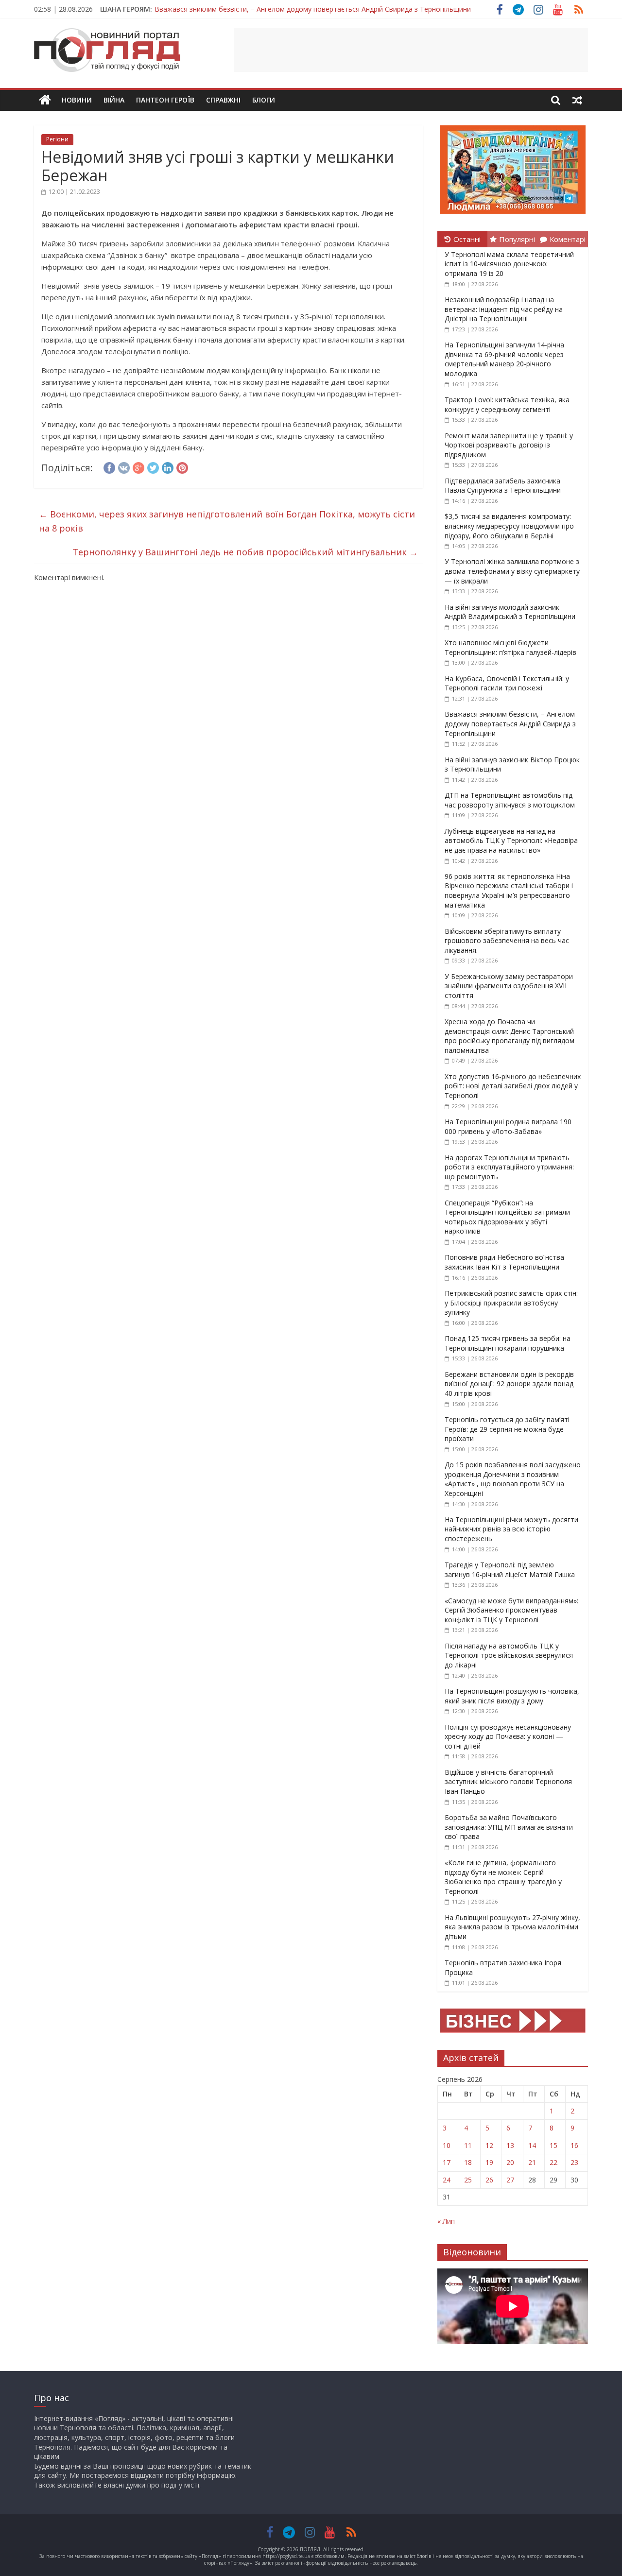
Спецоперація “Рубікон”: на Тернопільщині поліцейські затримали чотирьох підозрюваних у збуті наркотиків (507, 1217)
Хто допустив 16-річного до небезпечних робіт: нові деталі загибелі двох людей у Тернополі (513, 1086)
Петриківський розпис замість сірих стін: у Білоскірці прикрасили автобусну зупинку (511, 1303)
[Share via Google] (138, 466)
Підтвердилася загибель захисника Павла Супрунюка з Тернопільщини (503, 486)
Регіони (57, 139)
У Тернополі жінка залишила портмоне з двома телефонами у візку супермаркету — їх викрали (512, 571)
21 (532, 2162)
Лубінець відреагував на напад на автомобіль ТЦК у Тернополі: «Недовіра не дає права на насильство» (511, 841)
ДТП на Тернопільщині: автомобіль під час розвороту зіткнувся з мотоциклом (510, 800)
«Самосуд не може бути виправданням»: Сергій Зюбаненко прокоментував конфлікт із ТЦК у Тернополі (511, 1610)
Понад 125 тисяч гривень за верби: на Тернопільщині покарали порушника (508, 1343)
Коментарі (568, 239)
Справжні (223, 100)
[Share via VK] (124, 466)
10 (447, 2145)
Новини (77, 100)
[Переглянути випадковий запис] (577, 100)
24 (447, 2180)
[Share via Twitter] (153, 466)
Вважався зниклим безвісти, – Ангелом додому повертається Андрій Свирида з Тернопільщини (510, 723)
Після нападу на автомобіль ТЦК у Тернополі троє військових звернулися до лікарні (509, 1655)
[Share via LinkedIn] (168, 466)
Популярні (517, 239)
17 (447, 2162)
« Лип (446, 2221)
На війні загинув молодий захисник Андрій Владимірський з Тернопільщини (510, 612)
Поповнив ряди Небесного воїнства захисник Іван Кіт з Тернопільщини (504, 1262)
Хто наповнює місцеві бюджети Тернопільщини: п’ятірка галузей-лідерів (510, 647)
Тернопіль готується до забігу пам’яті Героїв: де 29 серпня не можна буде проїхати (507, 1429)
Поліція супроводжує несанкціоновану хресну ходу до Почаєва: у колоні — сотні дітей (508, 1736)
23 (574, 2162)
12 (489, 2145)
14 (532, 2145)
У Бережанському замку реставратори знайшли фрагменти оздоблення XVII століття (509, 986)
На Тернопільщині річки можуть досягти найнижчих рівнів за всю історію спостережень (511, 1529)
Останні (467, 239)
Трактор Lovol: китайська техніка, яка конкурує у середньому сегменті (507, 404)
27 (510, 2180)
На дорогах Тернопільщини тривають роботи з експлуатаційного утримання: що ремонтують (509, 1167)
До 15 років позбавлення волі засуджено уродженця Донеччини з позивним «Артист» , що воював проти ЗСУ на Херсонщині (513, 1479)
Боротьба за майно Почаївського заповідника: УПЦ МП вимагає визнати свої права (509, 1827)
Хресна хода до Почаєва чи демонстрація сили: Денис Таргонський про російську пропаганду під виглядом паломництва (510, 1036)
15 (553, 2145)
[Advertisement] (411, 50)
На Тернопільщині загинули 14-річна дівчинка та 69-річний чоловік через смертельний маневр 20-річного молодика (504, 359)
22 (553, 2162)
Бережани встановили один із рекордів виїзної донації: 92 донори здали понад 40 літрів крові (509, 1384)
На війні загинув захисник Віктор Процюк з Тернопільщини (251, 9)
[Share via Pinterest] (182, 466)
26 (489, 2180)
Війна (114, 100)
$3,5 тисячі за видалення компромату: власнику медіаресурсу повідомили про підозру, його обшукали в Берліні (509, 526)
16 (574, 2145)
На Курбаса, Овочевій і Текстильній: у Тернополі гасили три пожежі (507, 683)
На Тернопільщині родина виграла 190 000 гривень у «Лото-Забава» (508, 1126)
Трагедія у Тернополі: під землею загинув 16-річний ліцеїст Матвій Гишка (510, 1570)
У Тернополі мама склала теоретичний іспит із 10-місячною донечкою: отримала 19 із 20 (509, 264)
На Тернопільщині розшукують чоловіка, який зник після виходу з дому (512, 1696)
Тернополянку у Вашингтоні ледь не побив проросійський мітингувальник (245, 552)
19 (489, 2162)
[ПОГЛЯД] (45, 100)
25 (468, 2180)
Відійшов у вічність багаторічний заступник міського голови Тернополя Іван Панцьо (508, 1782)
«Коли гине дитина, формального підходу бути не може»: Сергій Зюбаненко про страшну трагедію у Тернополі (503, 1877)
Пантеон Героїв (165, 100)
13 (510, 2145)
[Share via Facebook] (109, 466)
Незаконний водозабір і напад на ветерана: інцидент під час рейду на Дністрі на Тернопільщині (504, 309)
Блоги (264, 100)
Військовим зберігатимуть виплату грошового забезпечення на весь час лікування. (507, 941)
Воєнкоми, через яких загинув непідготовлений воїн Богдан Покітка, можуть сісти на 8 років (227, 521)
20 (510, 2162)
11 (468, 2145)
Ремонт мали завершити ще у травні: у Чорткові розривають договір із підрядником (509, 445)
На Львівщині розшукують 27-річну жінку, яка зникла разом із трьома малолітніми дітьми (512, 1927)
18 (468, 2162)
